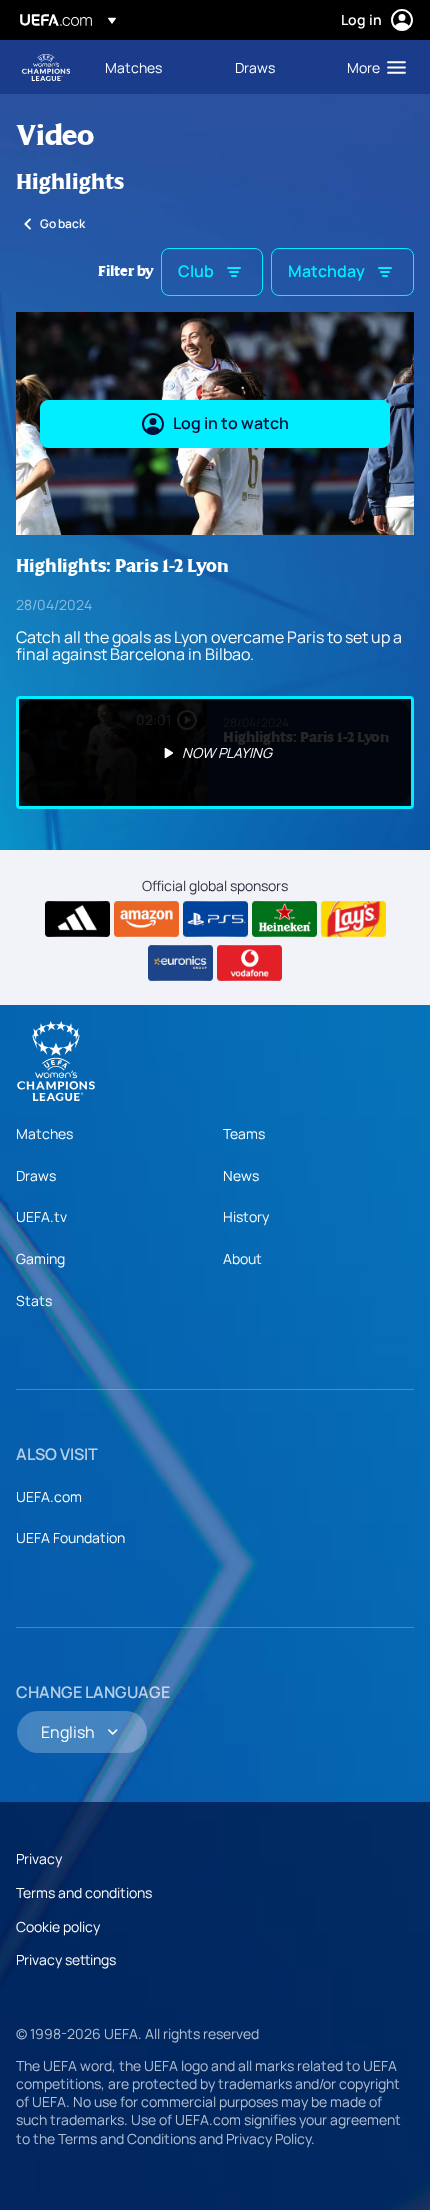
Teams (244, 1133)
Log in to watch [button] (231, 423)
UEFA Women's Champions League (46, 67)
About (242, 1258)
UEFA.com (49, 1496)
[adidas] (77, 919)
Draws (36, 1175)
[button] (372, 67)
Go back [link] (62, 223)
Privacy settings (66, 1959)
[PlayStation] (215, 919)
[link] (133, 67)
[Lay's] (353, 919)
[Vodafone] (249, 963)
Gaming (40, 1258)
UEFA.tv (41, 1216)
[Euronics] (180, 963)
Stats (34, 1300)
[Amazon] (146, 919)
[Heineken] (284, 919)
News (241, 1175)
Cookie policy (58, 1926)
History (246, 1216)
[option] (215, 752)
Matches (44, 1133)
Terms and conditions (84, 1892)
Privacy (39, 1858)
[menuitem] (153, 67)
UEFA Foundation (70, 1537)
